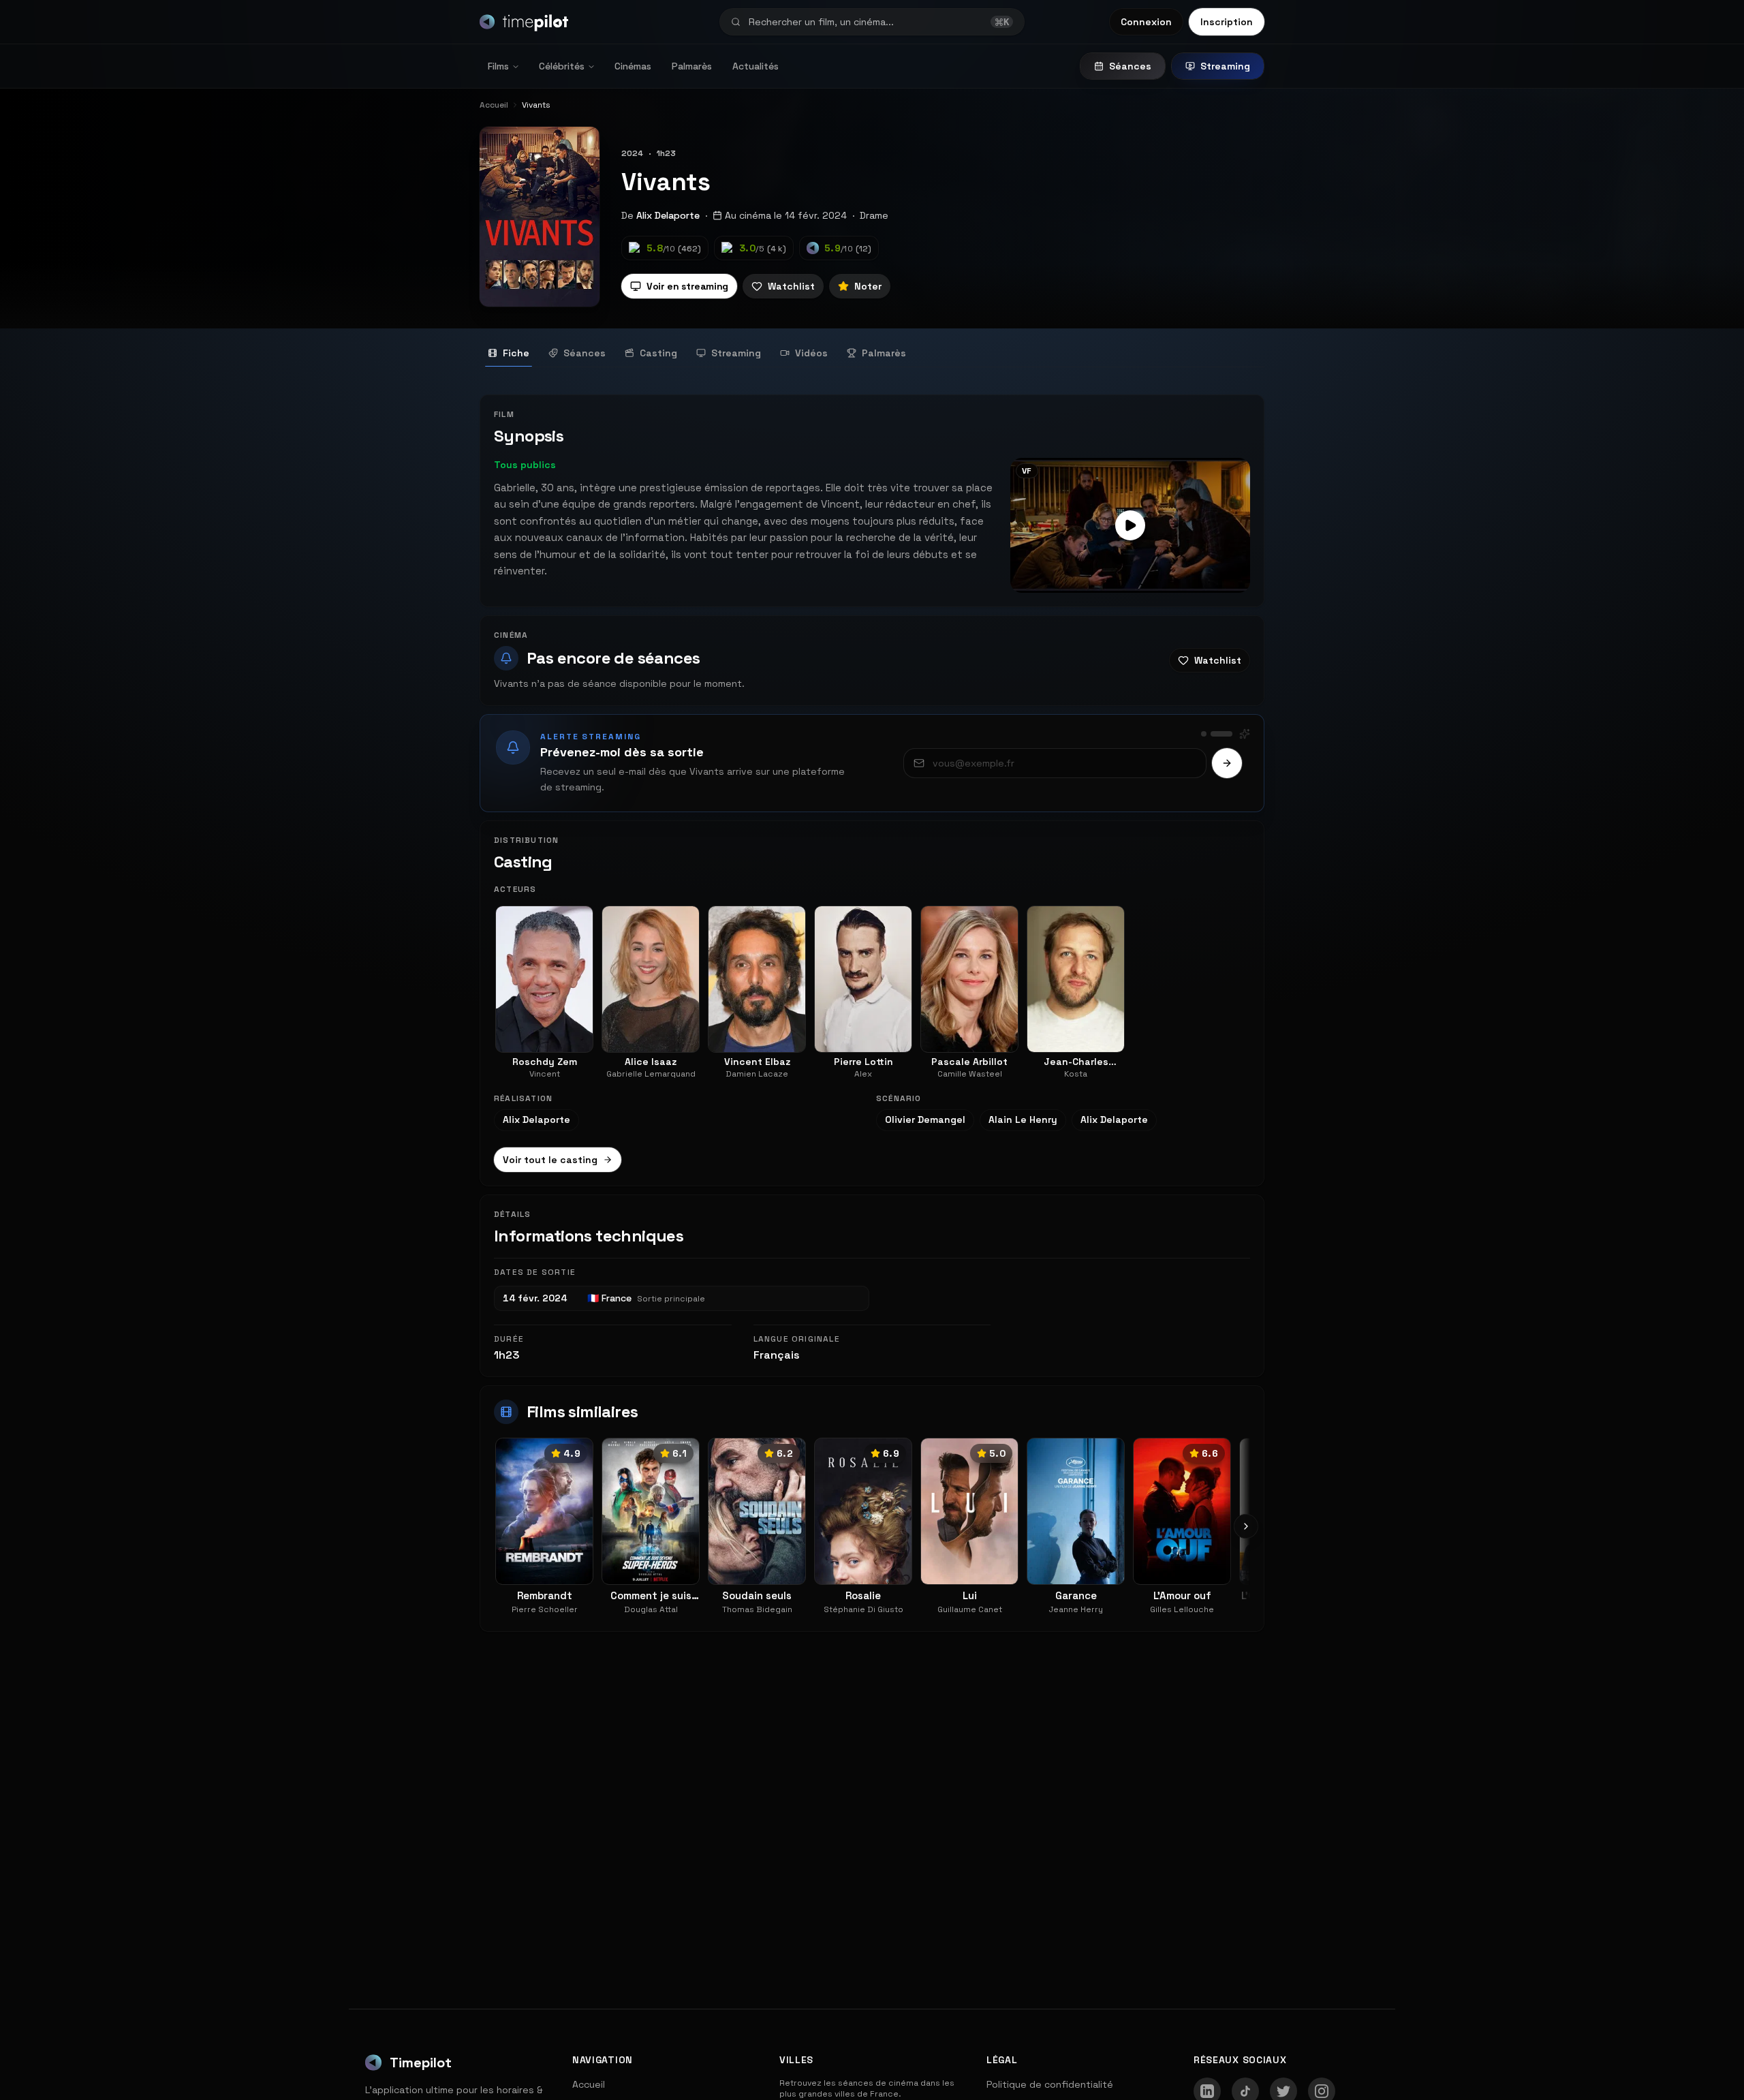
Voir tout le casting (550, 1160)
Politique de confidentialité (1050, 2084)
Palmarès (692, 66)
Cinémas (633, 66)
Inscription (1227, 22)
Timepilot (421, 2063)
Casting (658, 353)
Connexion (1146, 22)
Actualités (756, 66)
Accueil (589, 2084)
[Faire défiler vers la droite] (1246, 1526)
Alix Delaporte (668, 215)
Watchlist (791, 286)
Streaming (1225, 66)
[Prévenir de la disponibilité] (1227, 763)
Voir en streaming (687, 286)
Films (498, 66)
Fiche (516, 353)
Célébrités (562, 66)
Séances (1130, 66)
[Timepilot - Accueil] (524, 22)
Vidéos (811, 353)
